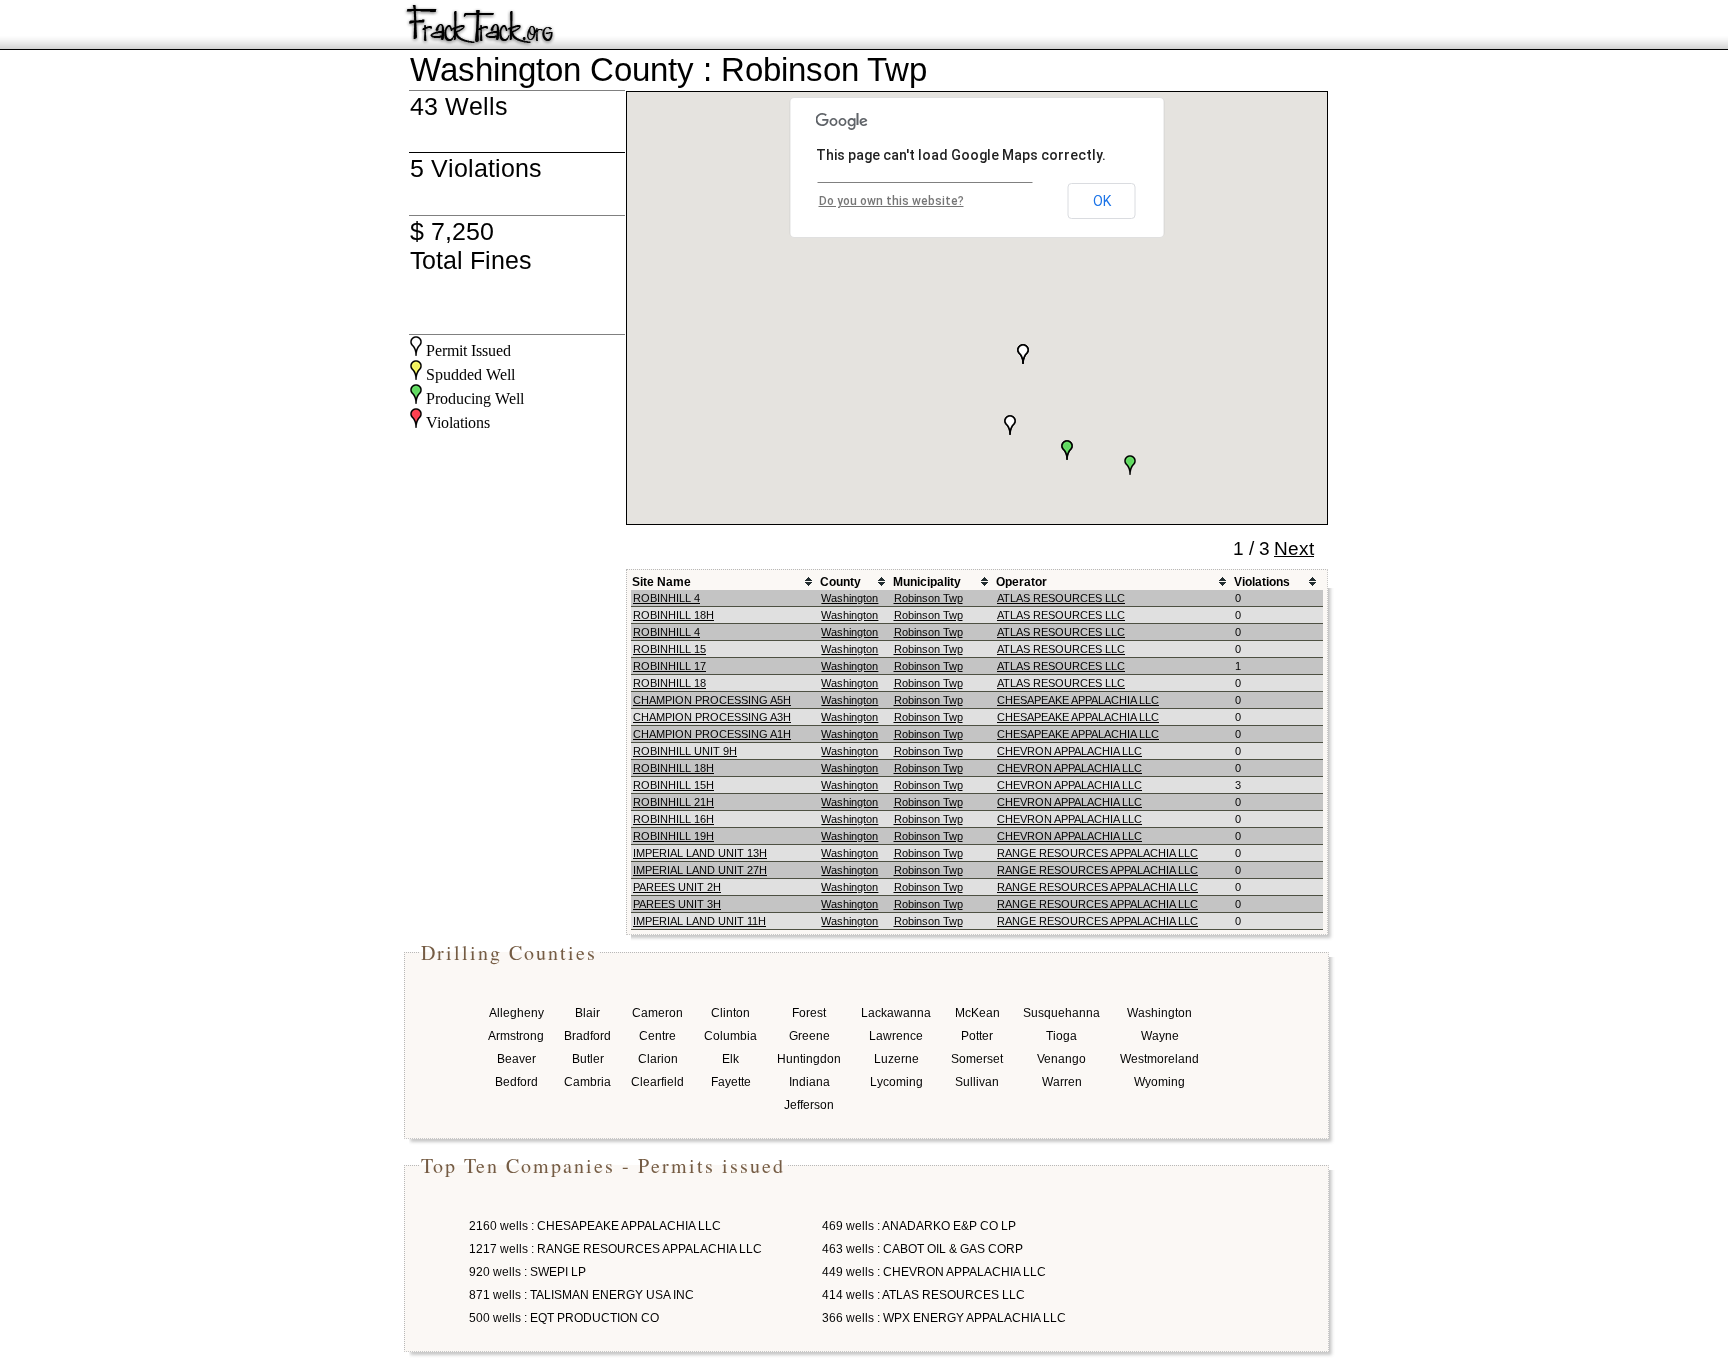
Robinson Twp (928, 598)
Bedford (516, 1082)
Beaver (516, 1059)
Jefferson (809, 1105)
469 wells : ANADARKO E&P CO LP (919, 1226)
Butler (588, 1059)
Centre (657, 1036)
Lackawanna (896, 1013)
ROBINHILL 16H (673, 819)
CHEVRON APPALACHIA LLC (1069, 751)
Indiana (809, 1082)
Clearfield (657, 1082)
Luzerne (896, 1059)
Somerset (977, 1059)
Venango (1061, 1059)
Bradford (587, 1036)
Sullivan (977, 1082)
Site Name (661, 582)
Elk (730, 1059)
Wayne (1160, 1036)
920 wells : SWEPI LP (527, 1272)
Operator (1021, 582)
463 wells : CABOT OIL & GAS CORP (922, 1249)
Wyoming (1159, 1082)
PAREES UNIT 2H (677, 887)
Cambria (587, 1082)
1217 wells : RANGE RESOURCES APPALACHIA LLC (615, 1249)
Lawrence (896, 1036)
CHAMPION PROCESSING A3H (712, 717)
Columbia (730, 1036)
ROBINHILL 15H (673, 785)
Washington (849, 598)
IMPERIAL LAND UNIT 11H (699, 921)
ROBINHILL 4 (666, 598)
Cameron (657, 1013)
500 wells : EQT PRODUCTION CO (564, 1318)
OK (1102, 201)
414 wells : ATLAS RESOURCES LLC (923, 1295)
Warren (1062, 1082)
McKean (977, 1013)
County (840, 582)
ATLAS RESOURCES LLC (1061, 598)
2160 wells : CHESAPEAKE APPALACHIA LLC (595, 1226)
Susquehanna (1061, 1013)
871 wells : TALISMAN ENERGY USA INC (581, 1295)
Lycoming (896, 1082)
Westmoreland (1159, 1059)
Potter (977, 1036)
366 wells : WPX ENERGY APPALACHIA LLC (944, 1318)
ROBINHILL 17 (669, 666)
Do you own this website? (891, 201)
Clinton (730, 1013)
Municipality (927, 582)
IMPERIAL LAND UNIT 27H (700, 870)
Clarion (658, 1059)
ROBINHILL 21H (673, 802)
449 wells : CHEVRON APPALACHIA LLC (934, 1272)
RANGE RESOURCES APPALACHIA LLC (1097, 853)
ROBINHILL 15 (669, 649)
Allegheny (516, 1013)
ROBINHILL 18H (673, 615)
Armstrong (516, 1036)
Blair (587, 1013)
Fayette (731, 1082)
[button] (1023, 354)
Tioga (1061, 1036)
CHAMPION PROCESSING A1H (712, 734)
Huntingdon (809, 1059)
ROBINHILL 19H (673, 836)
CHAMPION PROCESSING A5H (712, 700)
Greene (809, 1036)
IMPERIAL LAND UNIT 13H (700, 853)
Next (1294, 548)
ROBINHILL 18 (669, 683)
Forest (809, 1013)
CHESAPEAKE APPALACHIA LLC (1078, 700)
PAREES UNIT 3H (677, 904)
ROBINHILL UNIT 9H (685, 751)
